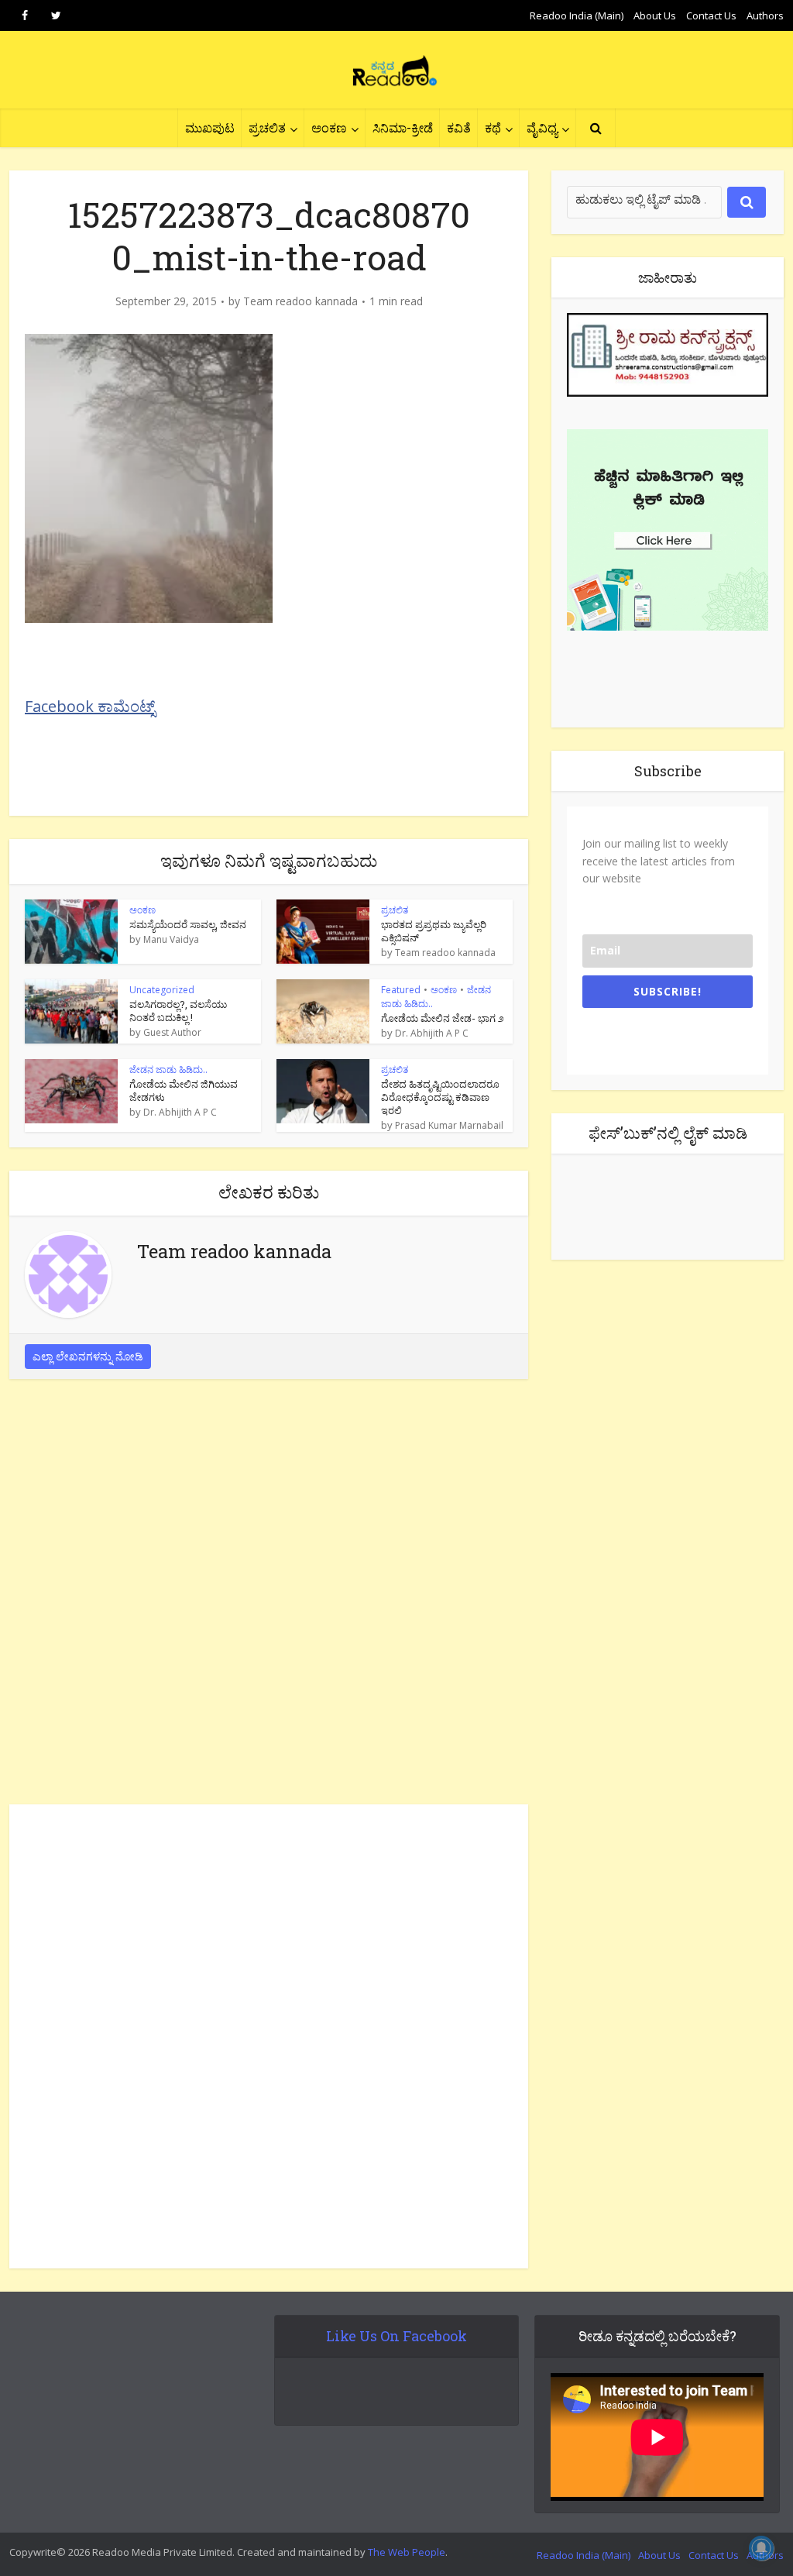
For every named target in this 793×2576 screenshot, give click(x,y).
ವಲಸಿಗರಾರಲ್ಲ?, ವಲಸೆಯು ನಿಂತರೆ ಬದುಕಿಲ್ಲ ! (178, 1011)
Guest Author (172, 1033)
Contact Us (711, 15)
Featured (401, 990)
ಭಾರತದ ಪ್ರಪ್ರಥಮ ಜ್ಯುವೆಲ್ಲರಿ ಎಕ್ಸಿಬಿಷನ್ (434, 931)
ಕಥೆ (493, 127)
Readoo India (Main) (577, 15)
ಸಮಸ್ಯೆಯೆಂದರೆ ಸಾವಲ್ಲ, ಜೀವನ (188, 924)
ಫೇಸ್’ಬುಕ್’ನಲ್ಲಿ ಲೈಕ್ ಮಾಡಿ (668, 1133)
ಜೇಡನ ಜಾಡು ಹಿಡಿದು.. (168, 1070)
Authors (765, 15)
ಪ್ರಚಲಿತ (267, 127)
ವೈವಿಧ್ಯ (542, 127)
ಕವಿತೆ (459, 127)
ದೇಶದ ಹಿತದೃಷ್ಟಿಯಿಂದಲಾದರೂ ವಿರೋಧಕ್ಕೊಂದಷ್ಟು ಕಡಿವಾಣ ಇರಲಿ (440, 1097)
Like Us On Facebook (396, 2336)
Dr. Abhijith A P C (432, 1033)
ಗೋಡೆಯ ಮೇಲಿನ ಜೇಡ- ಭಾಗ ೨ (443, 1018)
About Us (655, 15)
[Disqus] (269, 1596)
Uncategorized (162, 990)
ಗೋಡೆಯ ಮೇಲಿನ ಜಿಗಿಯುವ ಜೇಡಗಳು (184, 1090)
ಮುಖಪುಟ (210, 127)
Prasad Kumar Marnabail (449, 1126)
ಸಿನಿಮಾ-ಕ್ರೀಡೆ (403, 127)
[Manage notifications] (761, 2548)
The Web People (407, 2552)
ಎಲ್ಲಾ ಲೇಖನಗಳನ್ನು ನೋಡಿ (88, 1356)
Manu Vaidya (171, 940)
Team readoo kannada (300, 301)
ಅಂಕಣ (329, 127)
